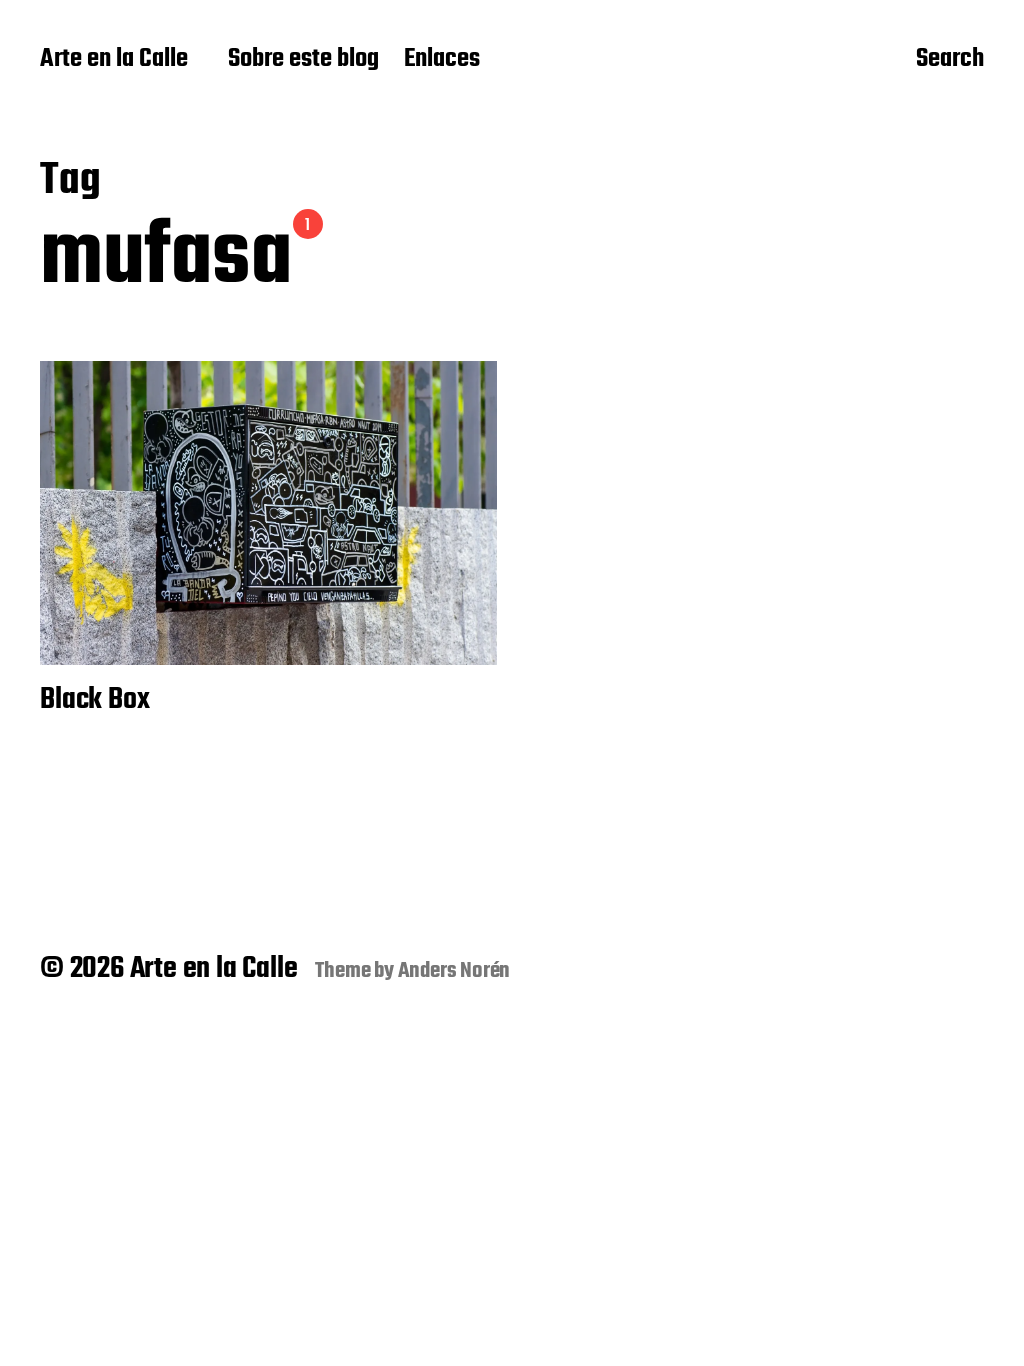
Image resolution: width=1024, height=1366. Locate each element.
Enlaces (442, 60)
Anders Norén (454, 971)
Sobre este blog (303, 60)
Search (950, 61)
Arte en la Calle (114, 60)
